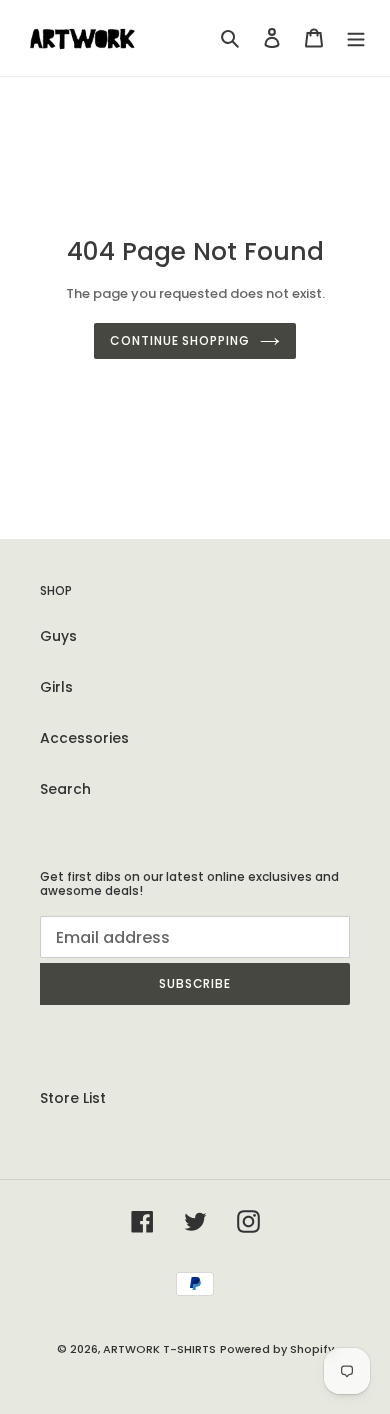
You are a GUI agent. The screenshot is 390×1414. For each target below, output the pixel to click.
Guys (58, 636)
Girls (56, 687)
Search (65, 789)
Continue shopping (180, 340)
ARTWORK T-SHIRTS (159, 1349)
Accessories (84, 738)
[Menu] (356, 37)
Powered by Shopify (277, 1349)
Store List (73, 1098)
